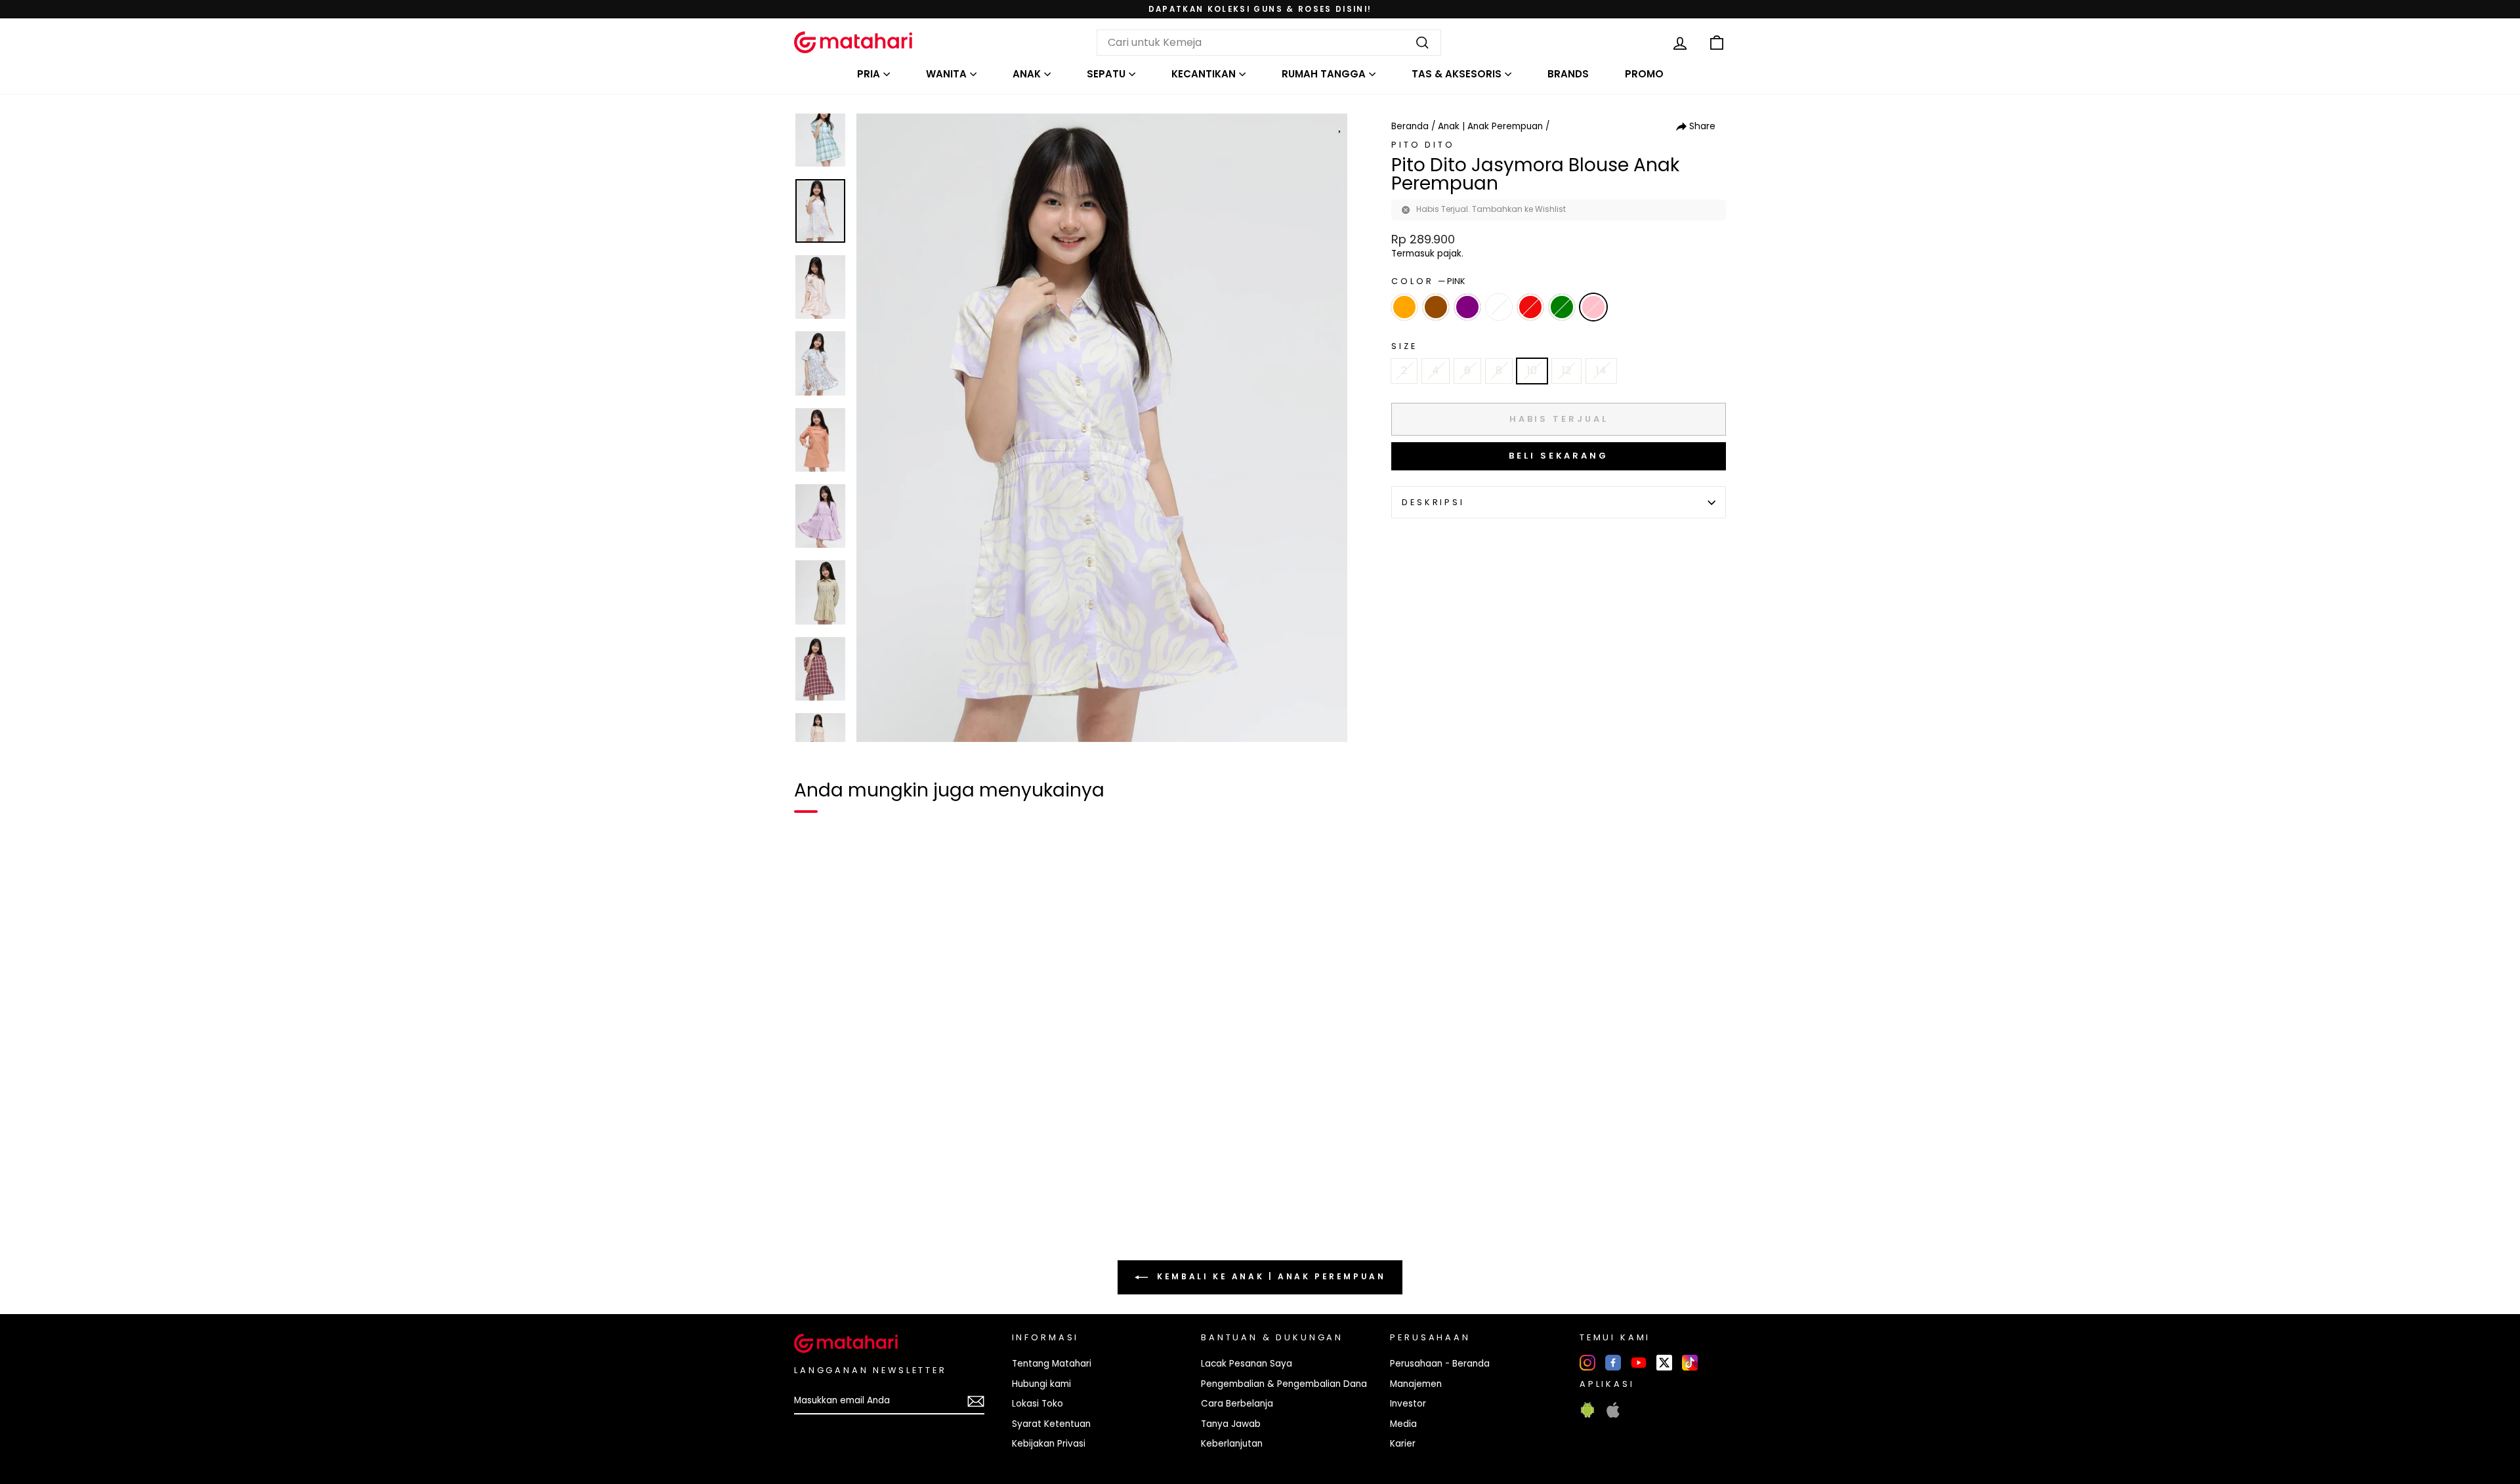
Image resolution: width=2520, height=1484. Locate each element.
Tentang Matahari (1052, 1364)
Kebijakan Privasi (1049, 1444)
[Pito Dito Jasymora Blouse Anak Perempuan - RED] (907, 1205)
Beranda (1410, 126)
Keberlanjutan (1232, 1444)
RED (1530, 307)
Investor (1408, 1404)
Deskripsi (1433, 502)
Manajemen (1416, 1384)
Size (1404, 346)
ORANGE (1404, 307)
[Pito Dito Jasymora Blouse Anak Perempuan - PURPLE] (883, 1205)
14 (1601, 370)
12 (1566, 370)
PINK (1593, 307)
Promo (1644, 74)
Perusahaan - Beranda (1440, 1364)
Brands (1568, 74)
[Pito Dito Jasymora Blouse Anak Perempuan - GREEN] (931, 1205)
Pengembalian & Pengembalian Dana (1284, 1384)
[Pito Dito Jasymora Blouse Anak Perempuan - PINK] (954, 1205)
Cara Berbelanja (1237, 1404)
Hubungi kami (1041, 1384)
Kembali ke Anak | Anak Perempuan (1270, 1276)
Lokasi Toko (1038, 1404)
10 (1532, 370)
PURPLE (1467, 307)
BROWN (1436, 307)
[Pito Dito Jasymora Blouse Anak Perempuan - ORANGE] (812, 1205)
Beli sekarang (1559, 456)
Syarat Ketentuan (1051, 1424)
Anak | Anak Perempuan (1490, 126)
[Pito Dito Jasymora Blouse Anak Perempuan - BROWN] (860, 1205)
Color (1428, 281)
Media (1403, 1424)
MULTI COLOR (1499, 307)
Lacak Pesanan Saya (1247, 1364)
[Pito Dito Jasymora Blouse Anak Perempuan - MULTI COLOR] (836, 1205)
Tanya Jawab (1231, 1424)
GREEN (1562, 307)
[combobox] (1269, 43)
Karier (1403, 1444)
